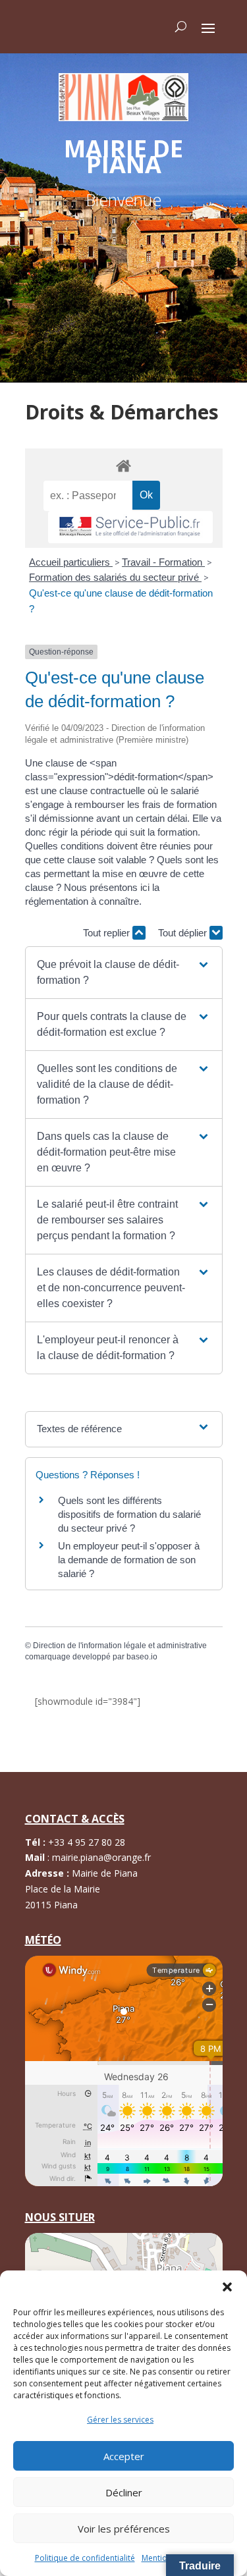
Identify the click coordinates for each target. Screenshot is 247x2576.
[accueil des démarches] (124, 465)
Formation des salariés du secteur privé (115, 577)
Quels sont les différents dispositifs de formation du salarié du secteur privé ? (129, 1514)
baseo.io (142, 1657)
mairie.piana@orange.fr (101, 1857)
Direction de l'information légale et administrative (120, 1646)
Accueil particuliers (71, 562)
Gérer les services (120, 2420)
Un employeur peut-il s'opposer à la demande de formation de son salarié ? (129, 1560)
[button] (227, 2287)
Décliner (124, 2492)
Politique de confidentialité (85, 2558)
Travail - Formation (163, 562)
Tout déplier (184, 933)
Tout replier (108, 933)
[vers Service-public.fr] (130, 527)
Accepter (124, 2456)
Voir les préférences (124, 2529)
